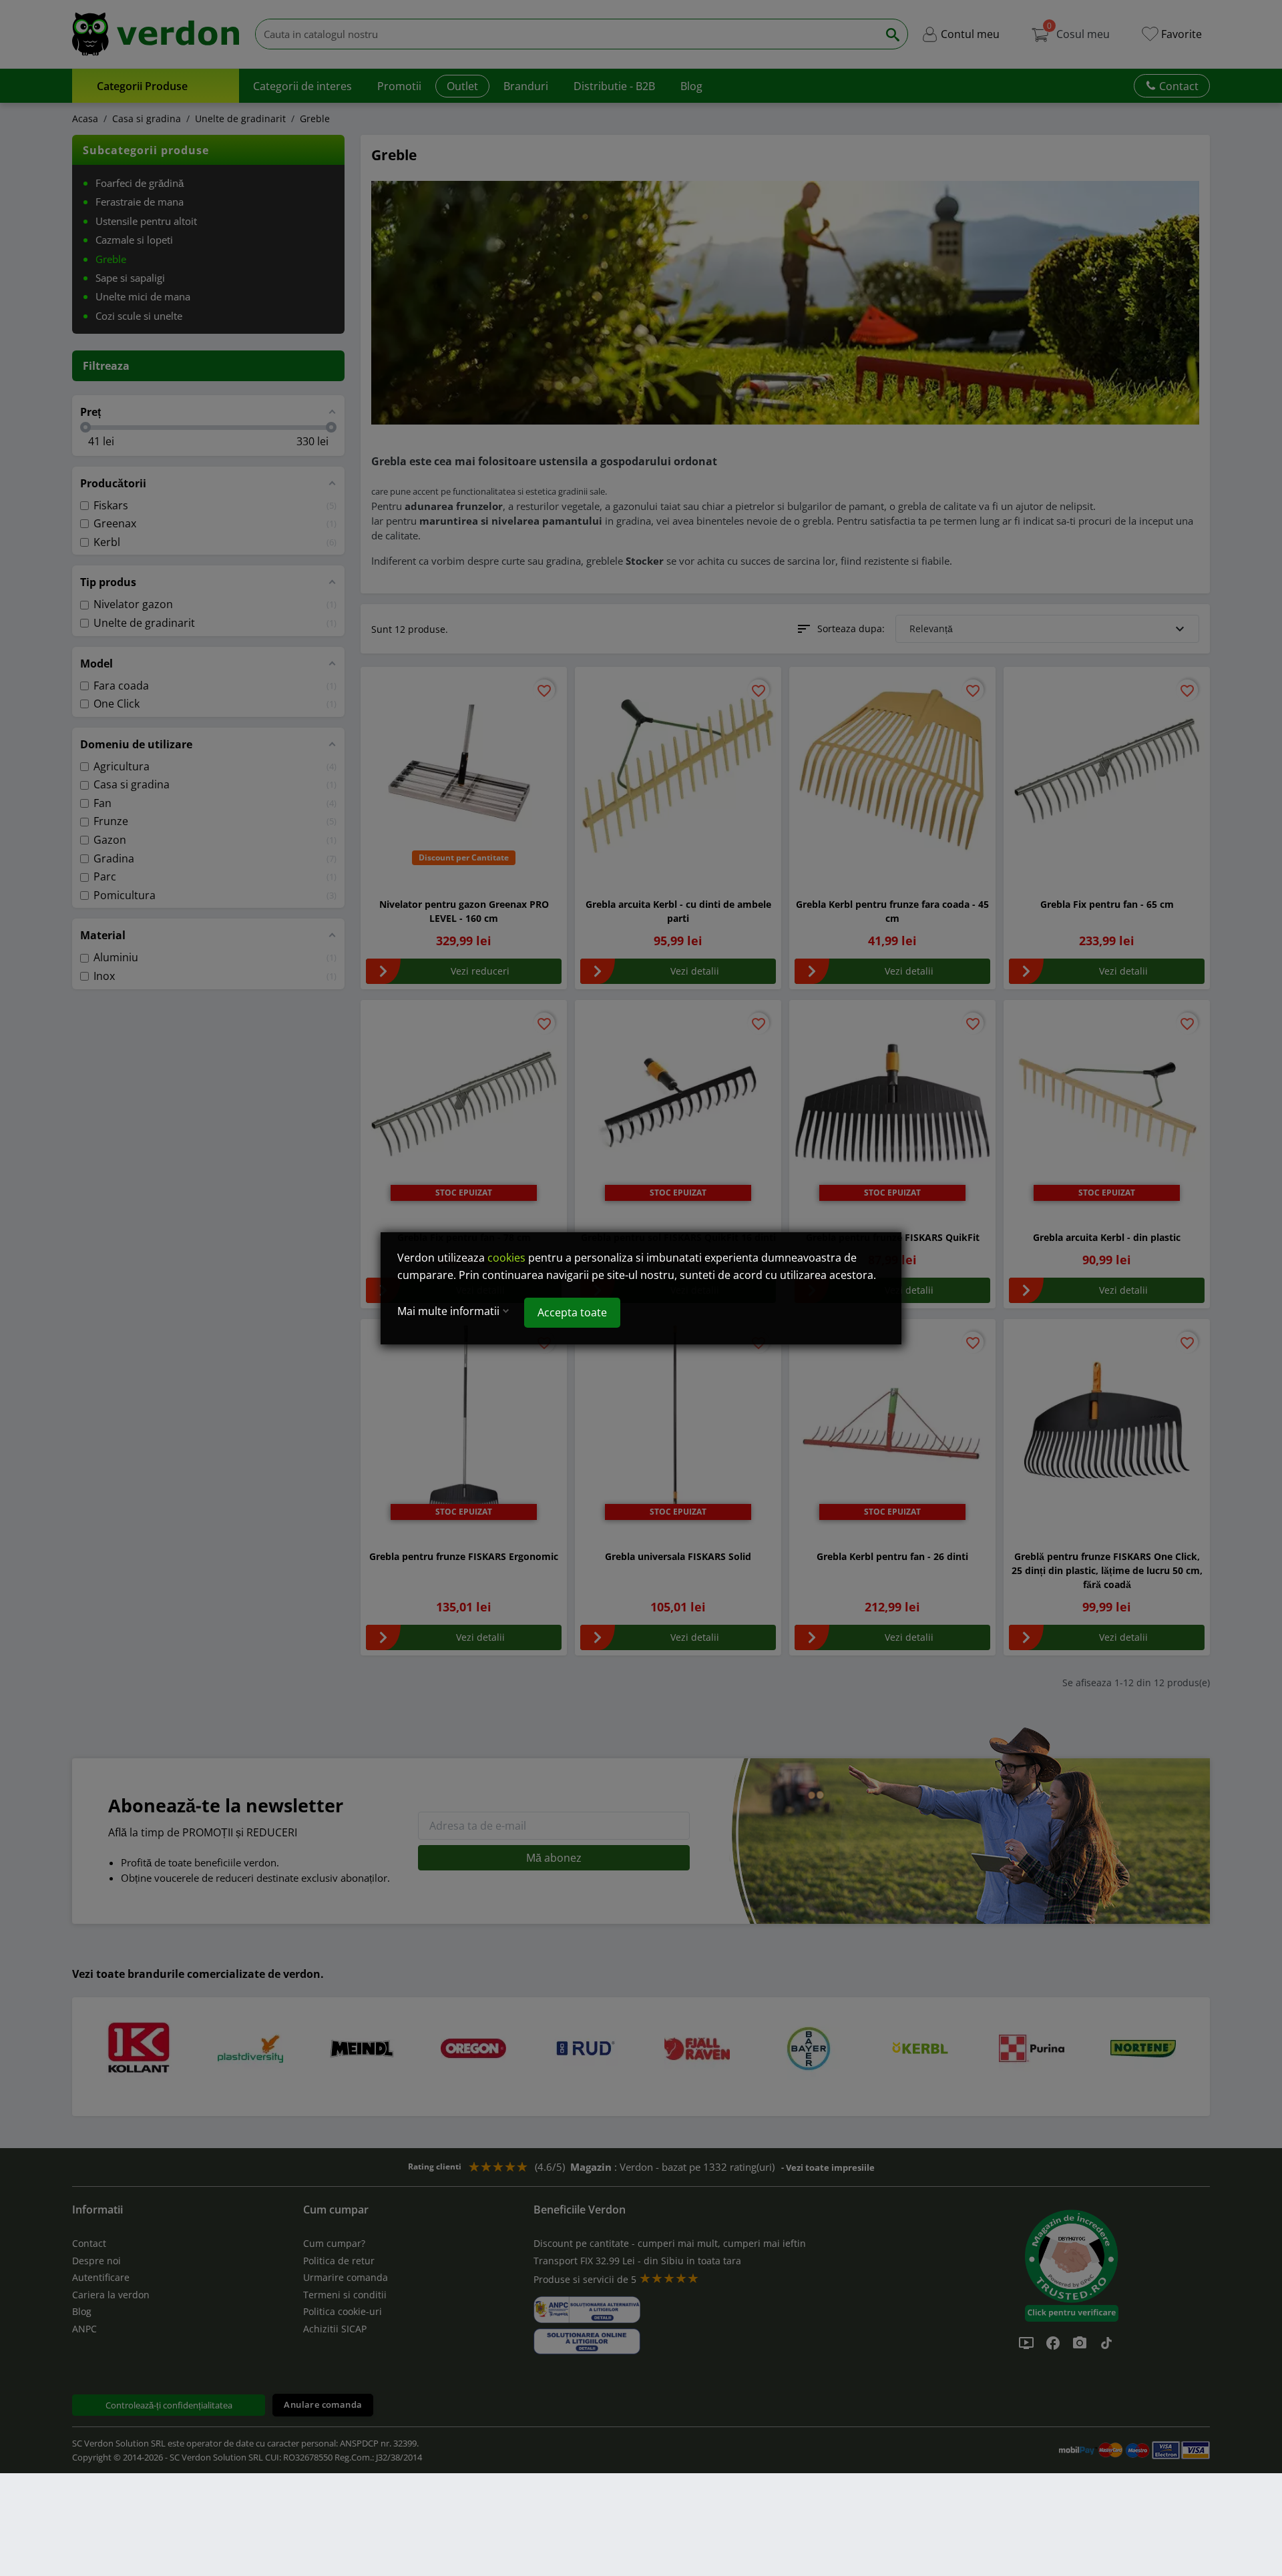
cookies (506, 1258)
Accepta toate (572, 1312)
